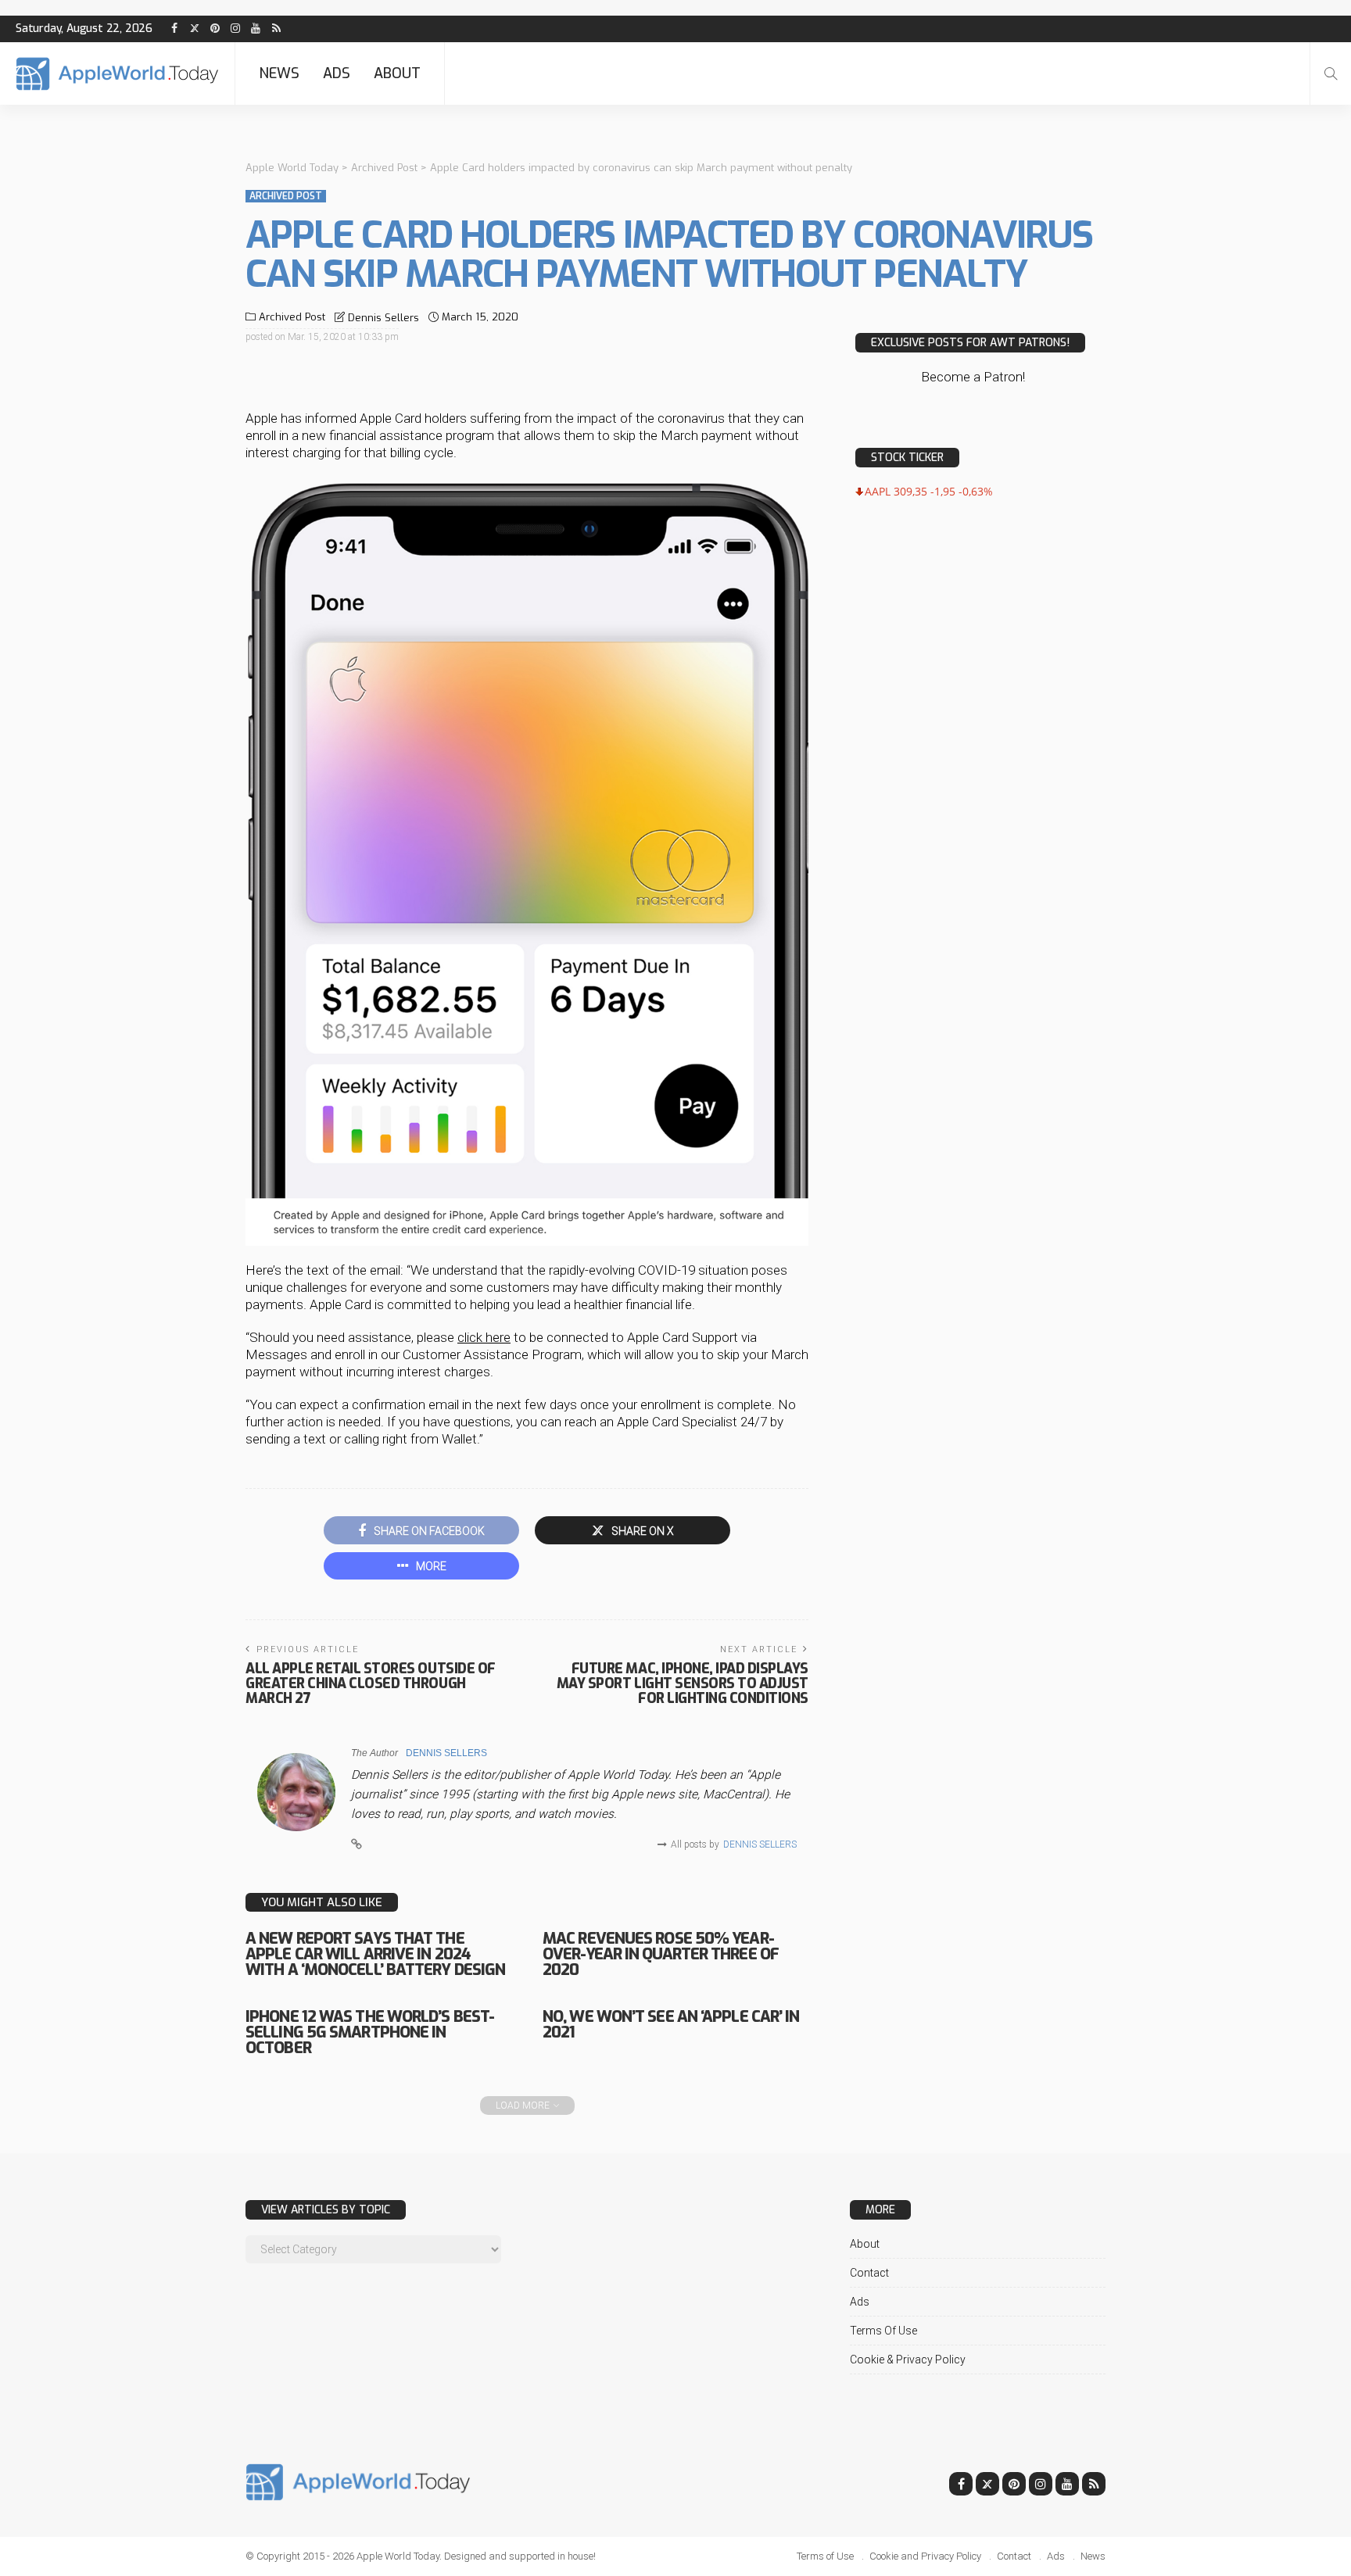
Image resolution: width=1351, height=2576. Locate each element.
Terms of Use (883, 2331)
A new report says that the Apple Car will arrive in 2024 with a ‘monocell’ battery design (375, 1954)
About (397, 73)
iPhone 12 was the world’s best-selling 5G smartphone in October (370, 2032)
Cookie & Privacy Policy (908, 2360)
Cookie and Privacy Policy (925, 2556)
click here (484, 1337)
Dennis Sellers (383, 318)
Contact (869, 2273)
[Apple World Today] (117, 74)
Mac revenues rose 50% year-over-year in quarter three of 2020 (661, 1954)
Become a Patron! (973, 377)
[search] (1331, 73)
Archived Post (286, 196)
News (279, 73)
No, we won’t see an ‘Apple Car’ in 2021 (671, 2025)
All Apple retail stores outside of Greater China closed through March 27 (371, 1683)
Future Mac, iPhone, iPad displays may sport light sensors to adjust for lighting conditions (683, 1683)
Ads (337, 73)
